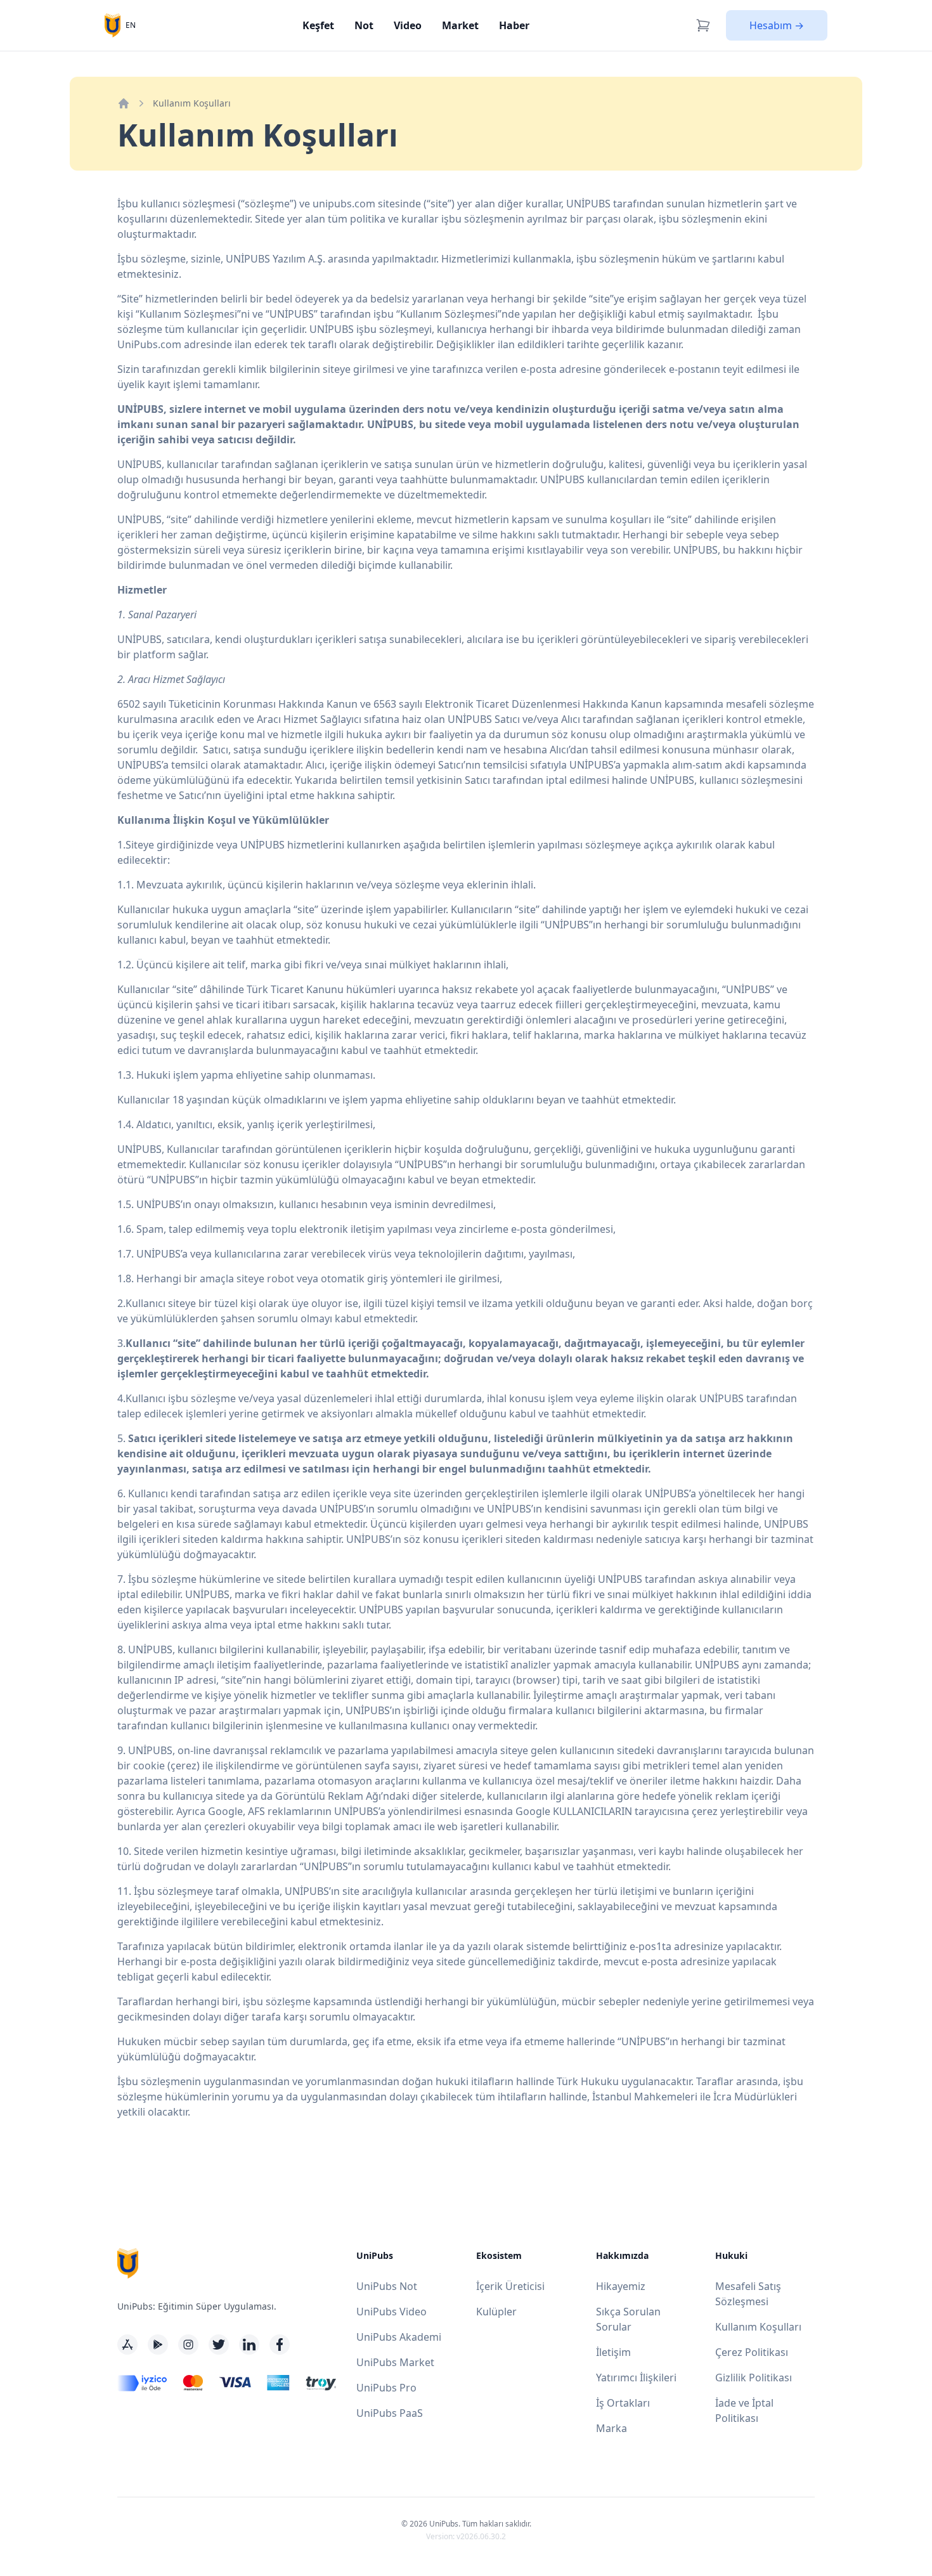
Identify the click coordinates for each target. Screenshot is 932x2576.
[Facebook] (280, 2345)
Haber (514, 25)
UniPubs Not (387, 2286)
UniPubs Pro (386, 2388)
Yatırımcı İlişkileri (636, 2378)
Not (364, 25)
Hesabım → (777, 25)
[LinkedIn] (249, 2345)
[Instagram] (188, 2345)
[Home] (124, 103)
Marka (612, 2428)
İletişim (613, 2352)
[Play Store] (158, 2345)
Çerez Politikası (752, 2352)
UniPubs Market (395, 2362)
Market (460, 25)
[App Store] (127, 2345)
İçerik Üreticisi (510, 2286)
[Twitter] (219, 2345)
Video (408, 25)
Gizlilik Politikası (754, 2378)
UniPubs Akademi (399, 2337)
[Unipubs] (113, 25)
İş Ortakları (623, 2403)
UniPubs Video (392, 2312)
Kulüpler (496, 2312)
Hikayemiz (621, 2286)
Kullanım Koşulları (758, 2327)
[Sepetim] (703, 25)
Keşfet (318, 25)
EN (131, 25)
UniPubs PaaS (390, 2413)
